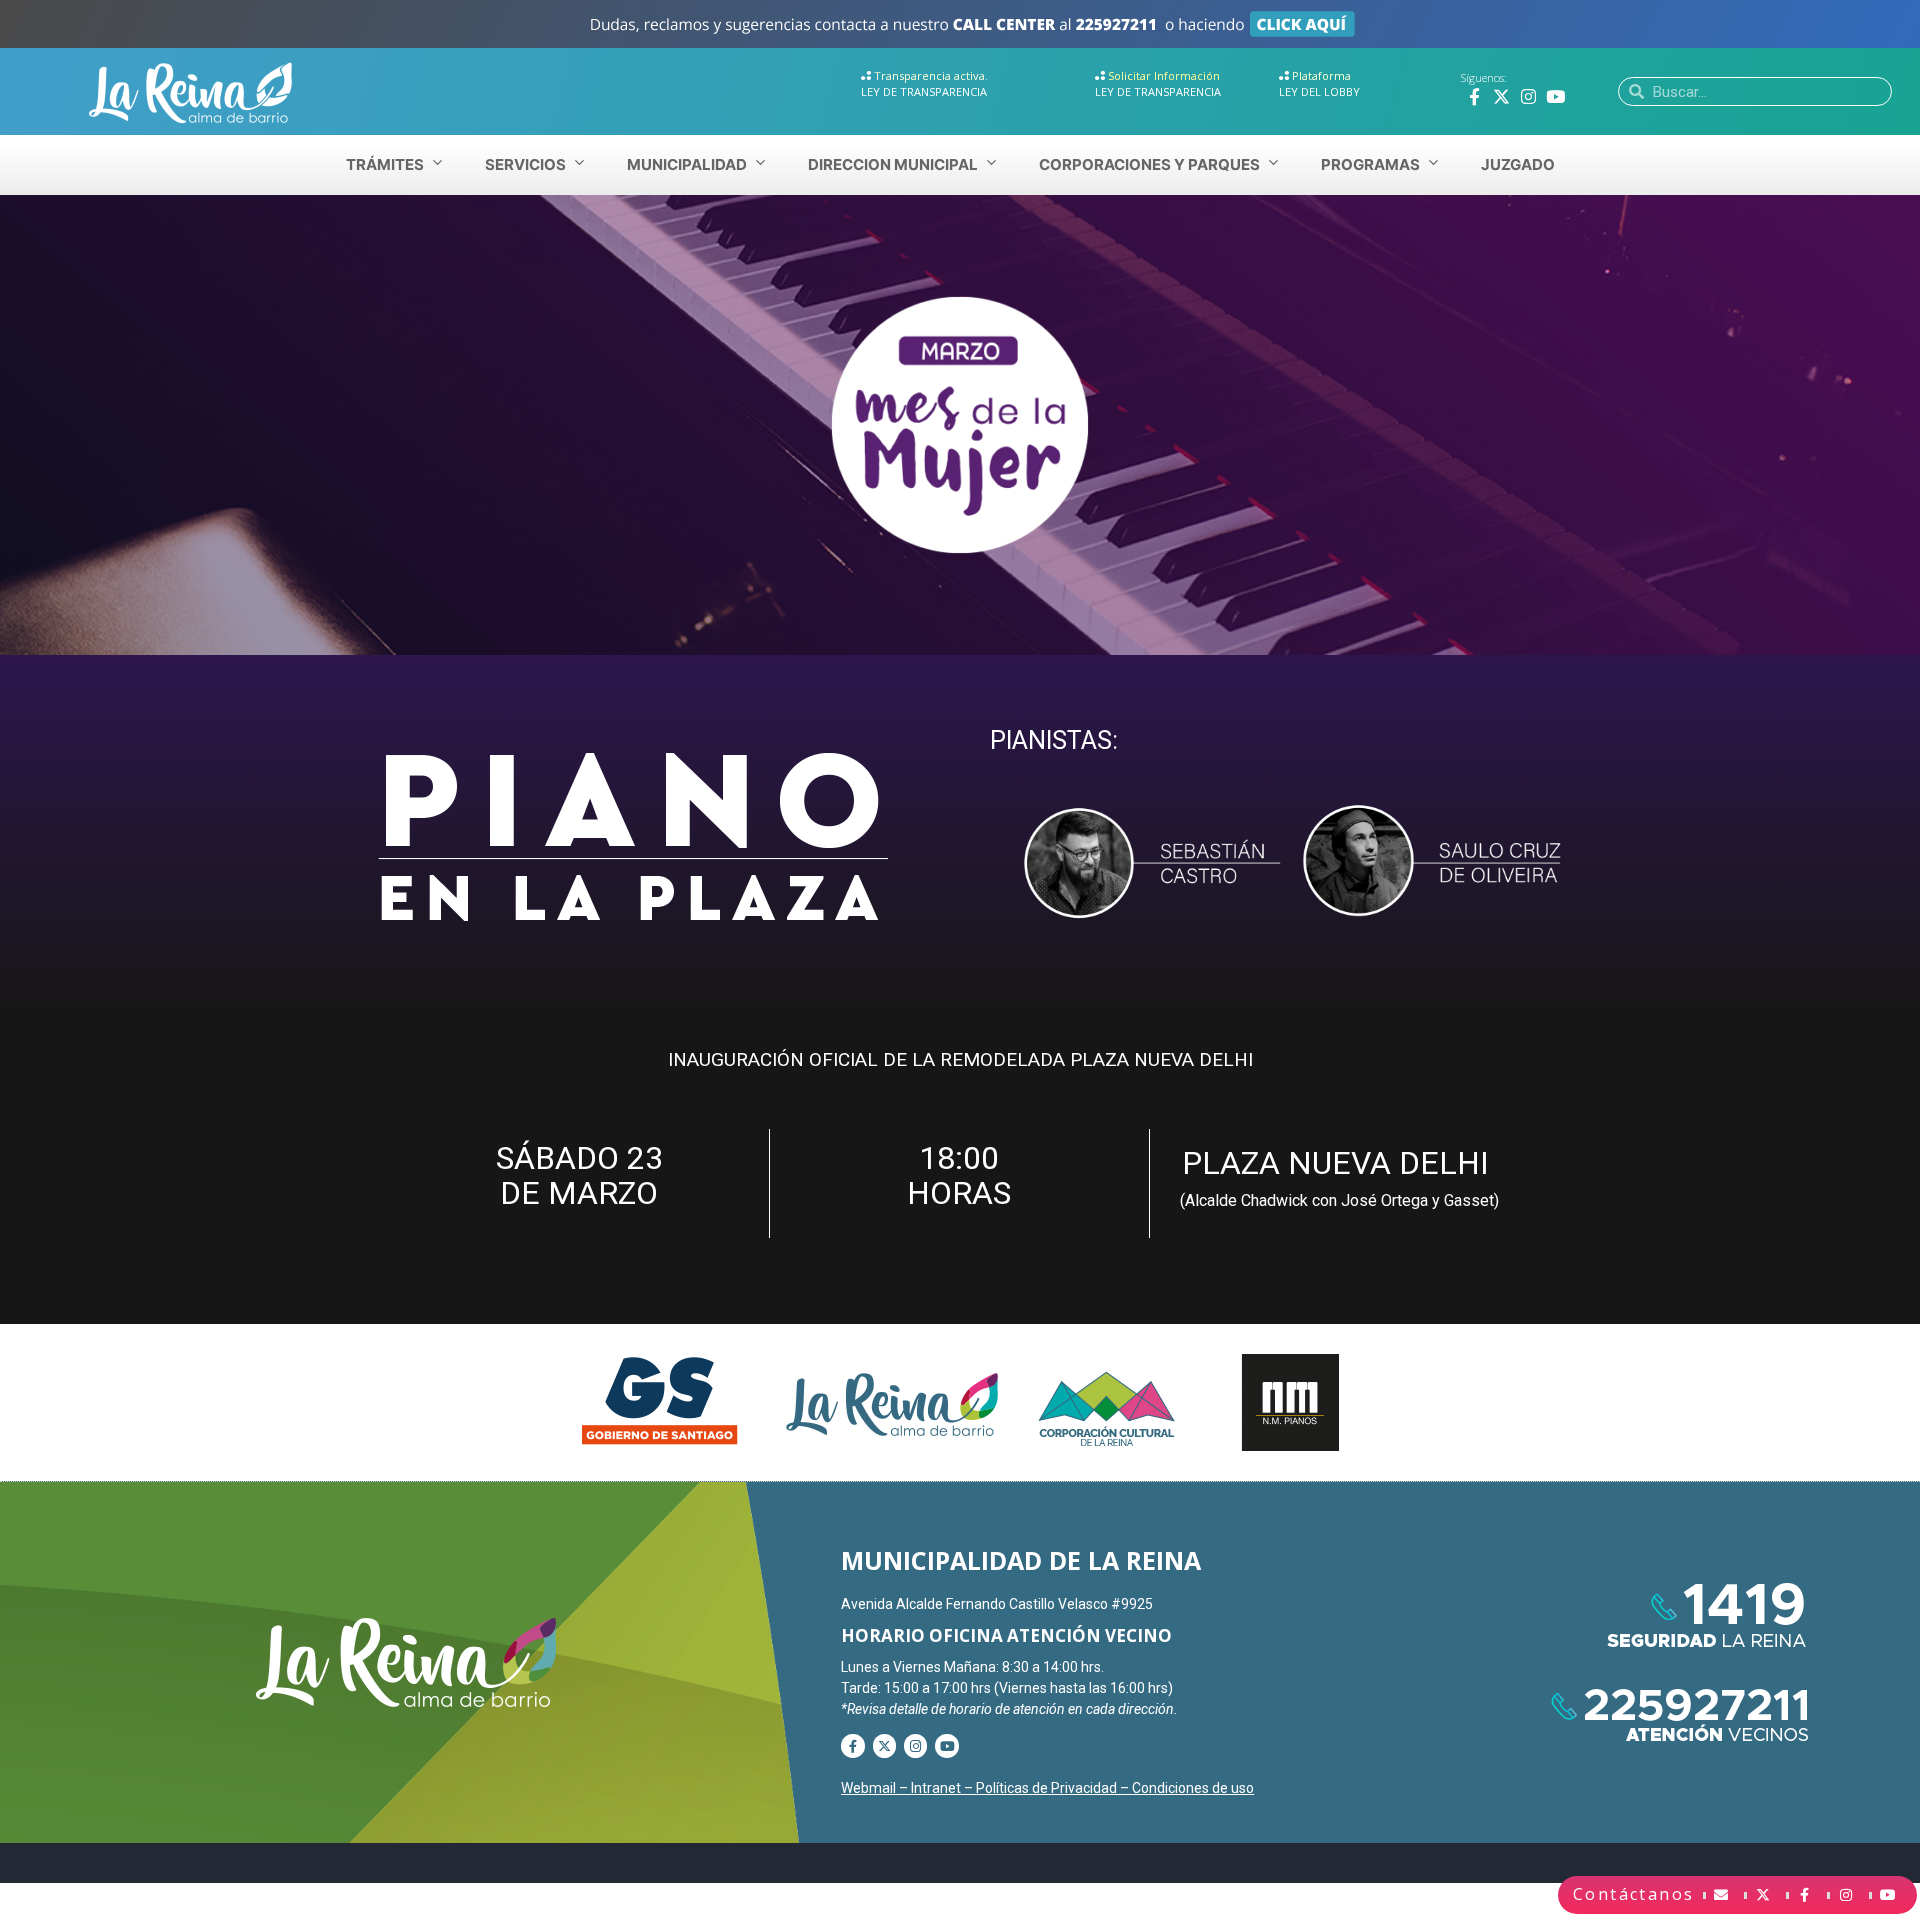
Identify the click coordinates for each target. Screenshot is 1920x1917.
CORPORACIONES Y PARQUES (1149, 164)
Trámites (385, 164)
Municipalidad (687, 164)
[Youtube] (1555, 96)
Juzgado (1518, 164)
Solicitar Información (1164, 75)
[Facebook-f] (1474, 96)
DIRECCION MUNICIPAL (893, 164)
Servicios (525, 164)
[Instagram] (1528, 96)
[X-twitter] (1501, 96)
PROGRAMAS (1370, 164)
